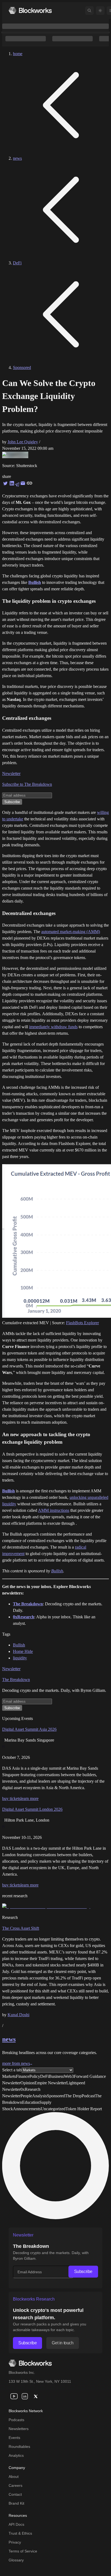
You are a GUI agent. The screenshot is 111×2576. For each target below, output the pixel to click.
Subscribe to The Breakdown (27, 784)
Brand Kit (16, 2503)
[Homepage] (30, 10)
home (18, 54)
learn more (30, 1798)
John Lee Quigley (23, 442)
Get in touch (63, 2343)
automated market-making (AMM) (71, 932)
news (17, 158)
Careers (15, 2485)
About (14, 2477)
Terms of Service (23, 2551)
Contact (15, 2494)
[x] (36, 2396)
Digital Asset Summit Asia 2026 (29, 1729)
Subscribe (83, 2272)
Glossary (16, 2560)
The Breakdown (16, 1680)
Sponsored (22, 367)
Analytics (16, 2455)
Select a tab (12, 2070)
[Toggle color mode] (100, 11)
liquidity (20, 1658)
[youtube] (14, 2396)
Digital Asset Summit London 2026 (32, 1809)
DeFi (17, 263)
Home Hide (23, 1651)
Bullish (8, 1491)
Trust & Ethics (20, 2533)
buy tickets (11, 1798)
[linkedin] (25, 2396)
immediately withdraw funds (53, 1027)
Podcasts (16, 2420)
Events (14, 2438)
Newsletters (19, 2429)
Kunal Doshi (18, 2015)
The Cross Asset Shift (21, 1928)
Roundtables (19, 2447)
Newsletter (11, 773)
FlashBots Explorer (82, 1323)
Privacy (15, 2542)
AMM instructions (54, 1510)
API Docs (16, 2524)
